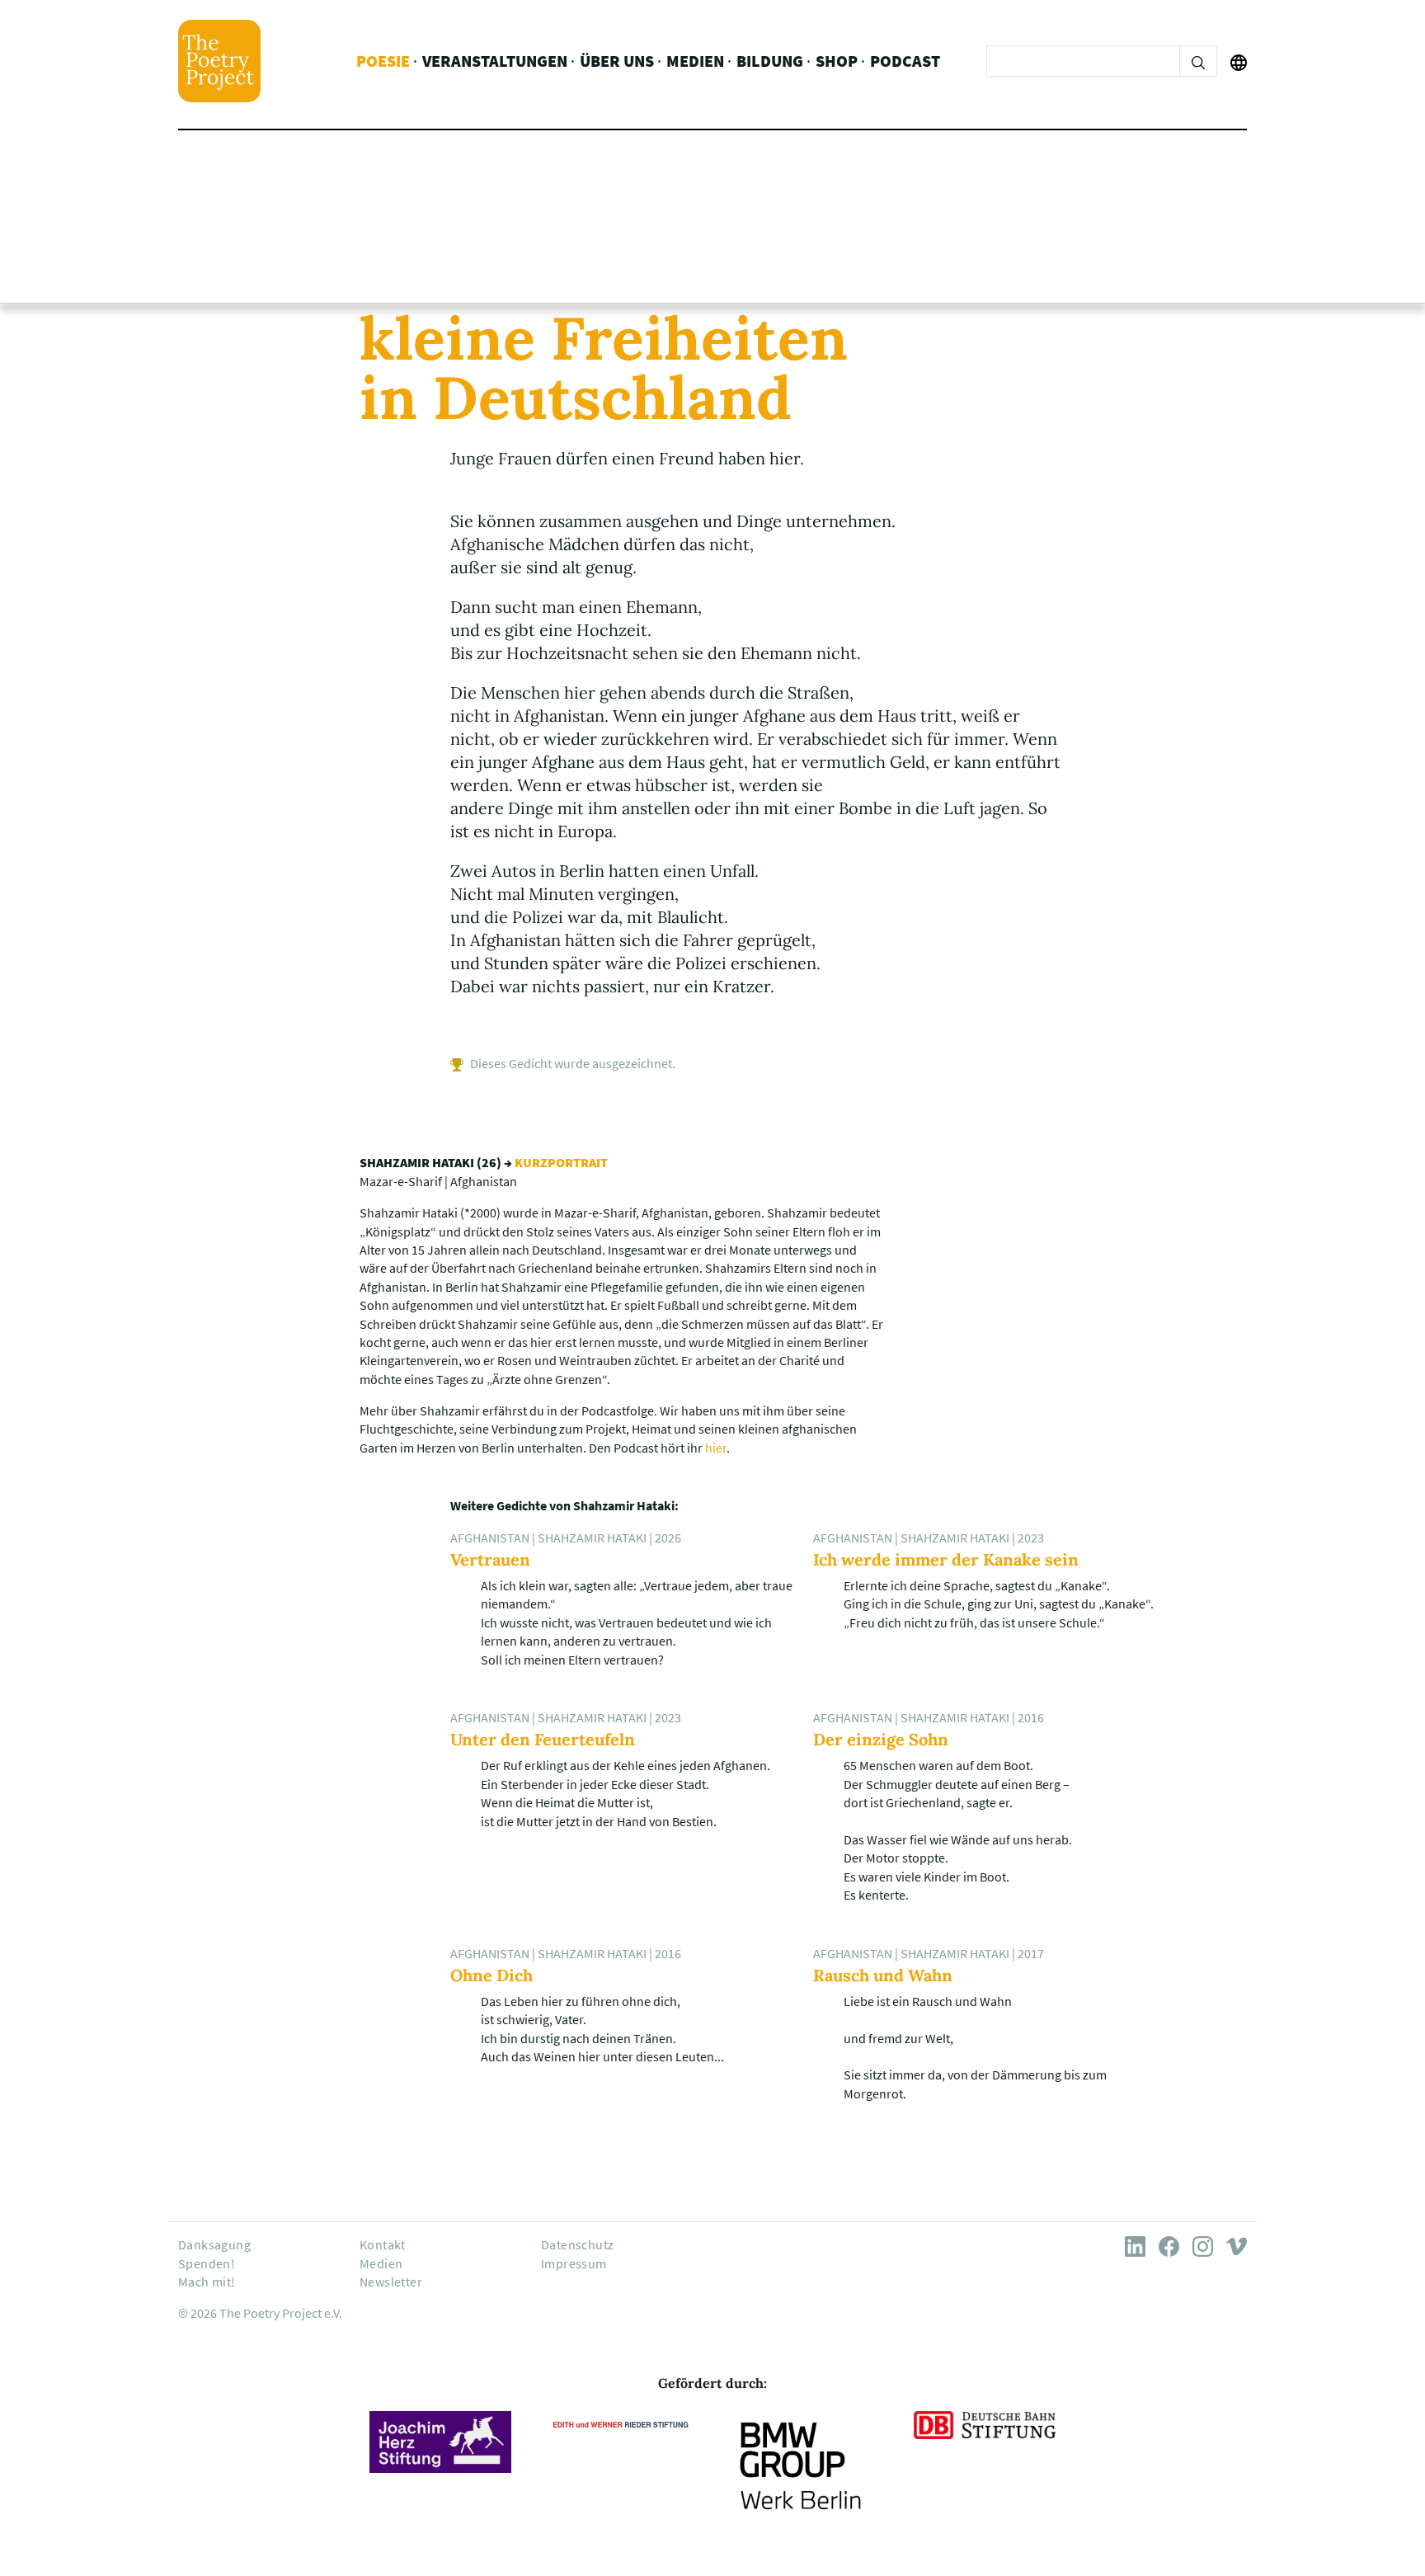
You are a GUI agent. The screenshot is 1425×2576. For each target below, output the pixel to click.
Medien (695, 61)
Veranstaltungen (495, 61)
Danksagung (214, 2244)
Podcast (905, 61)
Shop (837, 61)
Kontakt (383, 2244)
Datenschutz (577, 2244)
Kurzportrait (561, 1162)
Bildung (770, 61)
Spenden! (207, 2263)
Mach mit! (207, 2282)
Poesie (383, 61)
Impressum (574, 2263)
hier (716, 1448)
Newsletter (391, 2282)
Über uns (617, 61)
